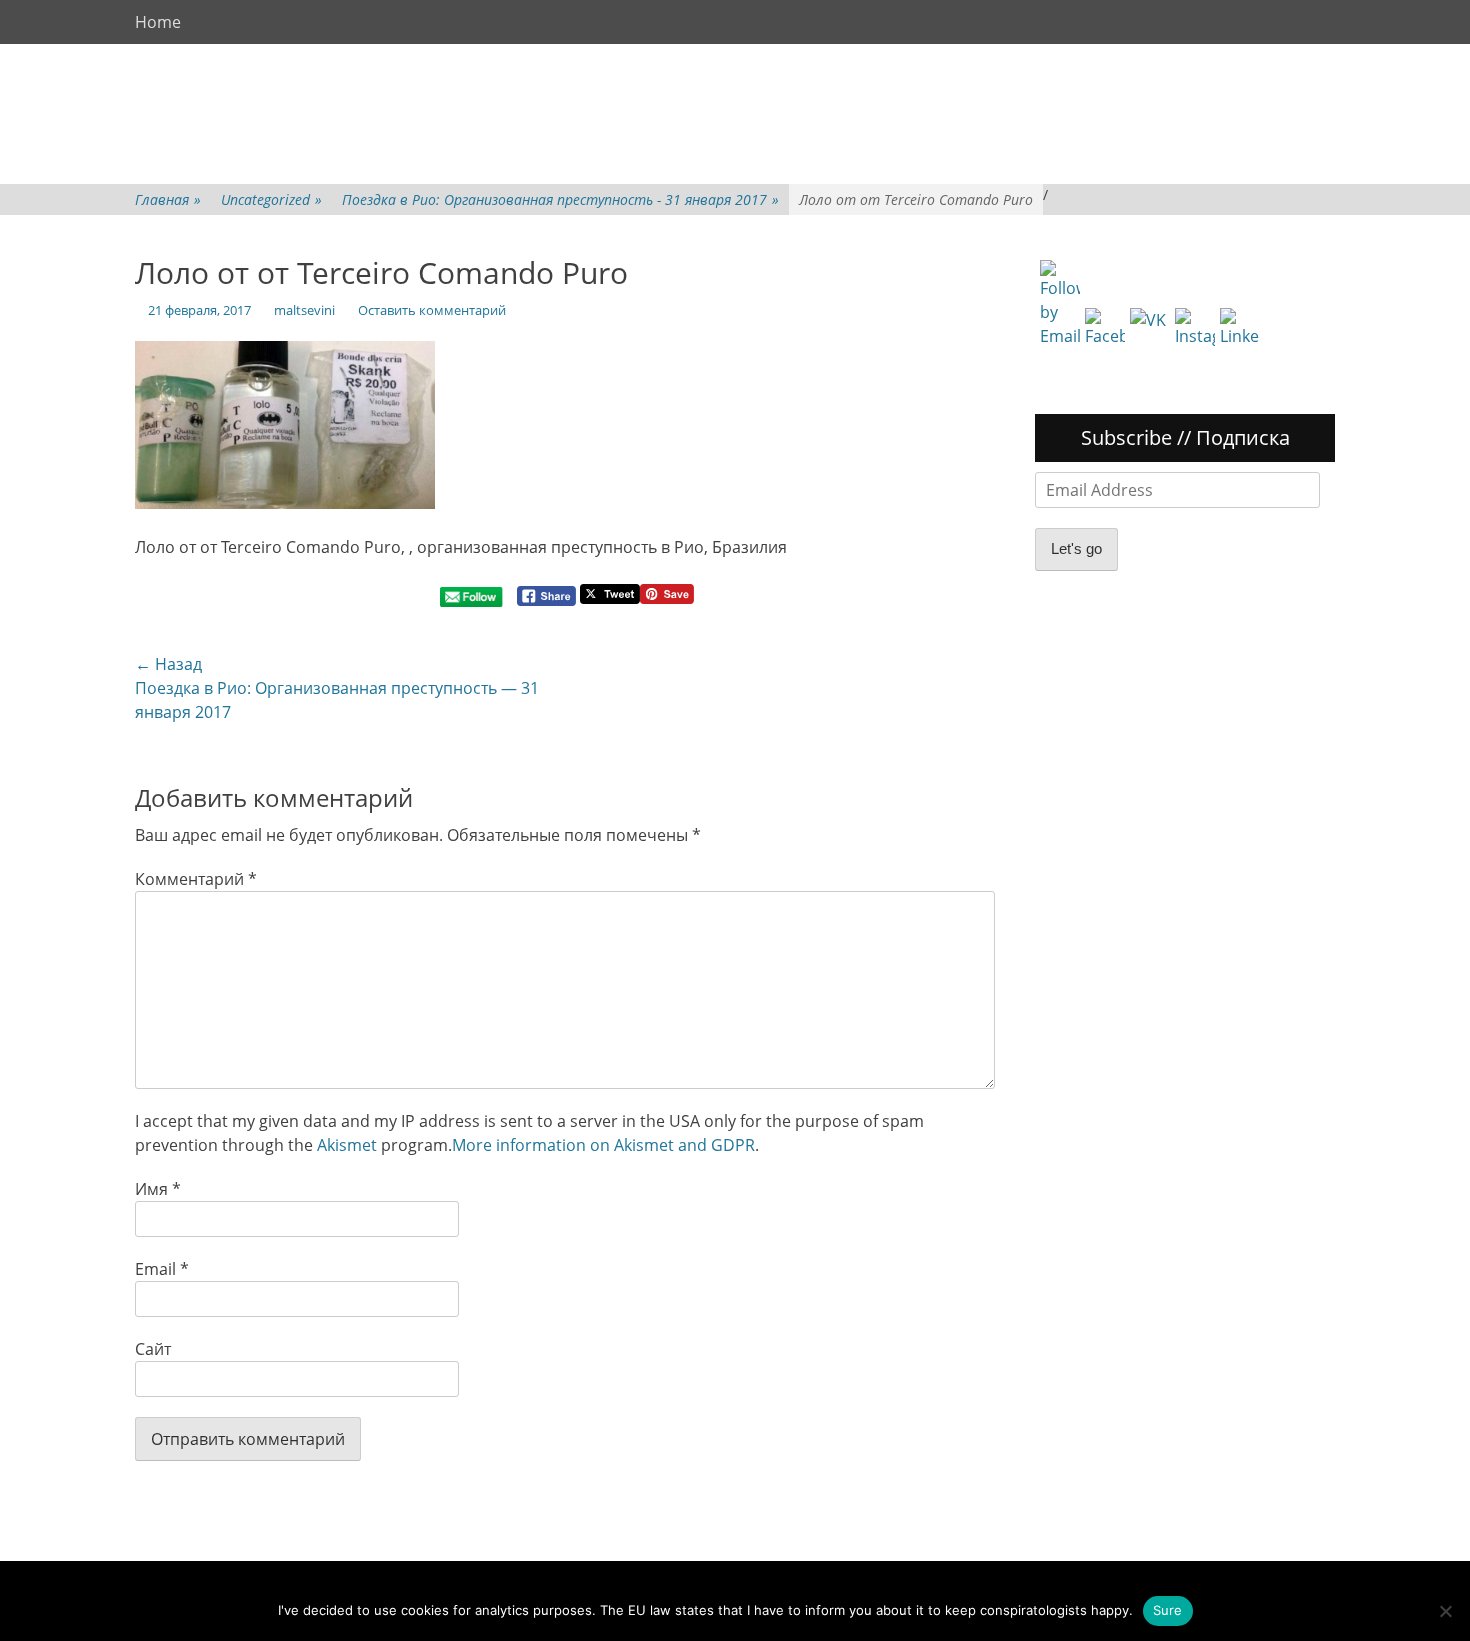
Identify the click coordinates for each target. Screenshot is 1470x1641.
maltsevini (304, 310)
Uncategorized (271, 199)
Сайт (153, 1349)
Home (158, 22)
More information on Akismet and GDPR (603, 1145)
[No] (1445, 1611)
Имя (158, 1189)
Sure (1168, 1610)
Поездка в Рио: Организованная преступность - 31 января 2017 (560, 199)
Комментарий (196, 879)
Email (162, 1269)
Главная (168, 199)
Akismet (347, 1145)
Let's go (1076, 548)
